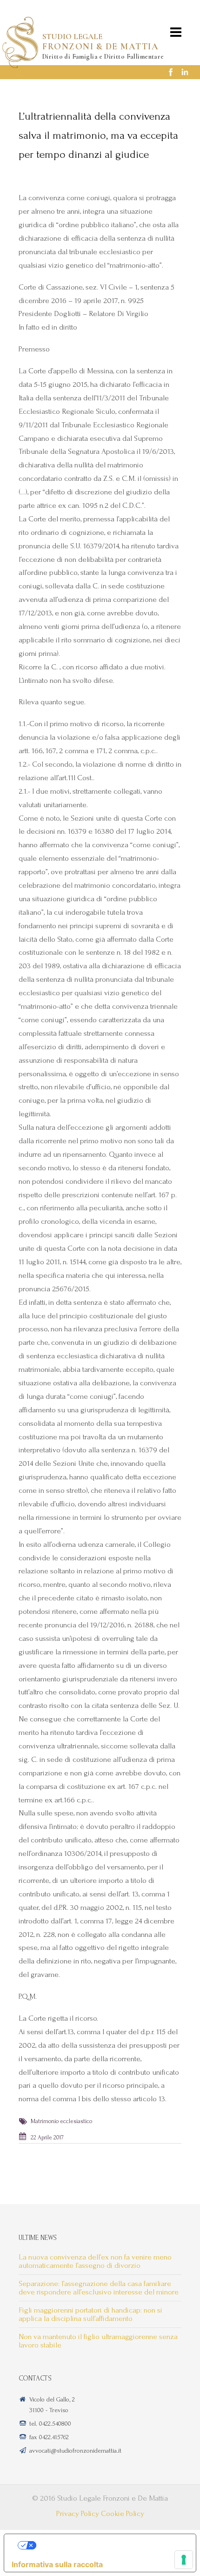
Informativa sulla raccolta (57, 2564)
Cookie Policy (123, 2513)
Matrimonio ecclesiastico (61, 2121)
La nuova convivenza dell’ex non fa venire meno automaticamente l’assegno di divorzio (95, 2261)
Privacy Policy (78, 2513)
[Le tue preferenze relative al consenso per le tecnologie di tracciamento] (184, 2560)
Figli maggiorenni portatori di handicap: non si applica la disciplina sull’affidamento (90, 2314)
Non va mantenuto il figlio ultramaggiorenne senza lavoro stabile (98, 2341)
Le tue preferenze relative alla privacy (109, 2545)
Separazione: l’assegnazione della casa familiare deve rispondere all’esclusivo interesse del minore (99, 2288)
